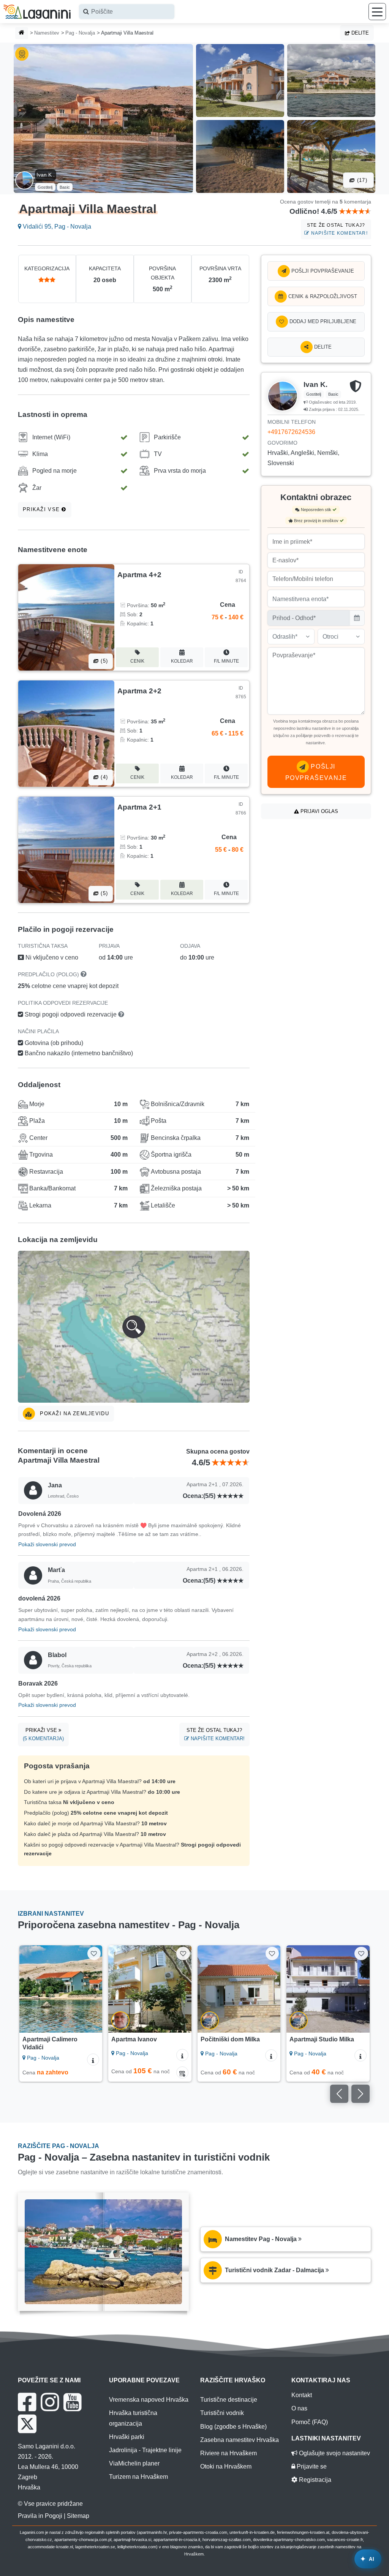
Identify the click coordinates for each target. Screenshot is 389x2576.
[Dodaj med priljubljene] (94, 1953)
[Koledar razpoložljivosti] (182, 2072)
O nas (299, 2408)
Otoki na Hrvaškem (226, 2466)
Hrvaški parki (127, 2437)
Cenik (137, 661)
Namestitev (47, 33)
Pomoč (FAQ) (310, 2422)
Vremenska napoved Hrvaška (149, 2400)
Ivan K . (46, 175)
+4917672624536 (291, 432)
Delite (359, 33)
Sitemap (78, 2516)
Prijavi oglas (319, 811)
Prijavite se (311, 2466)
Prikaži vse (42, 509)
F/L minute (226, 661)
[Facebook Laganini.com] (27, 2402)
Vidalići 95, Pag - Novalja (56, 227)
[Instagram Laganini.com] (50, 2402)
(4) (103, 777)
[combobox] (127, 12)
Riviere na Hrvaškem (228, 2453)
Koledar (182, 661)
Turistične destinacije (229, 2400)
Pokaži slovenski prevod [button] (47, 1544)
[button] (134, 1327)
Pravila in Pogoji (40, 2516)
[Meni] (377, 12)
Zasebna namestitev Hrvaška (240, 2440)
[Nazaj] (28, 1989)
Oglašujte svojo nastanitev (334, 2453)
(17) (361, 180)
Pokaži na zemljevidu (74, 1413)
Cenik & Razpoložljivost (322, 296)
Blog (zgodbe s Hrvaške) (233, 2427)
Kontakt (302, 2395)
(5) (103, 661)
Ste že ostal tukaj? (337, 229)
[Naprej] (93, 1989)
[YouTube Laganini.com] (72, 2402)
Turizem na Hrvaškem (138, 2477)
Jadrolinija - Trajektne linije (145, 2450)
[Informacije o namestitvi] (93, 2060)
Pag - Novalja (80, 33)
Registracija (314, 2480)
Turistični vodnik (222, 2413)
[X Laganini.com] (27, 2424)
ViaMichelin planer (134, 2463)
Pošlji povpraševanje (322, 271)
